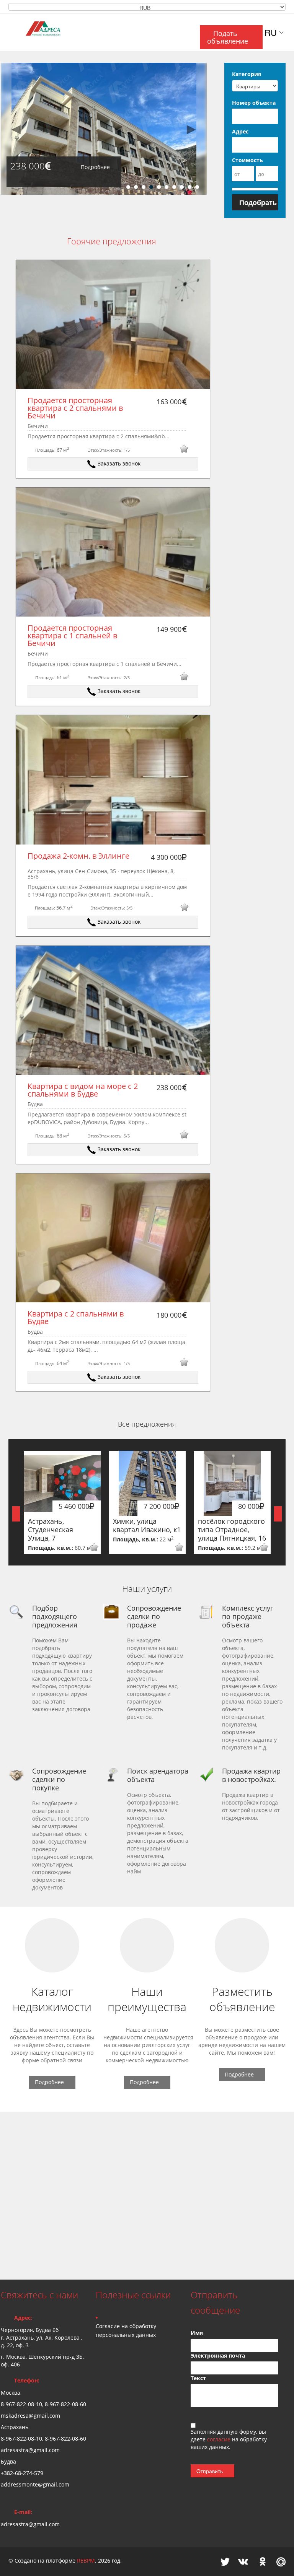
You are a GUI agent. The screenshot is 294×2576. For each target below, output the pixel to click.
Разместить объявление (242, 1999)
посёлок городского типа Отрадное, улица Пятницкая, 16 (232, 1530)
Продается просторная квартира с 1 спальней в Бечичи (73, 635)
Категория (247, 74)
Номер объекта (254, 103)
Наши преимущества (147, 1999)
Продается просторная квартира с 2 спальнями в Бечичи (76, 408)
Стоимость (247, 160)
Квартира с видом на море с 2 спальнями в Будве (84, 1090)
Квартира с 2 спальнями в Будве (77, 1317)
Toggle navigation (7, 32)
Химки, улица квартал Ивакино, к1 (147, 1525)
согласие (220, 2439)
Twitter (225, 2562)
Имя (197, 2333)
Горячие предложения (112, 241)
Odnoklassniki (263, 2562)
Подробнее (95, 167)
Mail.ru (281, 2562)
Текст (198, 2378)
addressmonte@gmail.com (35, 2484)
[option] (104, 129)
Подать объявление (228, 37)
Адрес (240, 131)
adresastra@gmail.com (30, 2524)
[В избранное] (184, 450)
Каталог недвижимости (52, 1999)
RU (271, 33)
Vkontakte (243, 2562)
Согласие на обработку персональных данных (126, 2330)
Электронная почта (218, 2356)
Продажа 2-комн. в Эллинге (78, 856)
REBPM (86, 2561)
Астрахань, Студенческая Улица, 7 (51, 1530)
